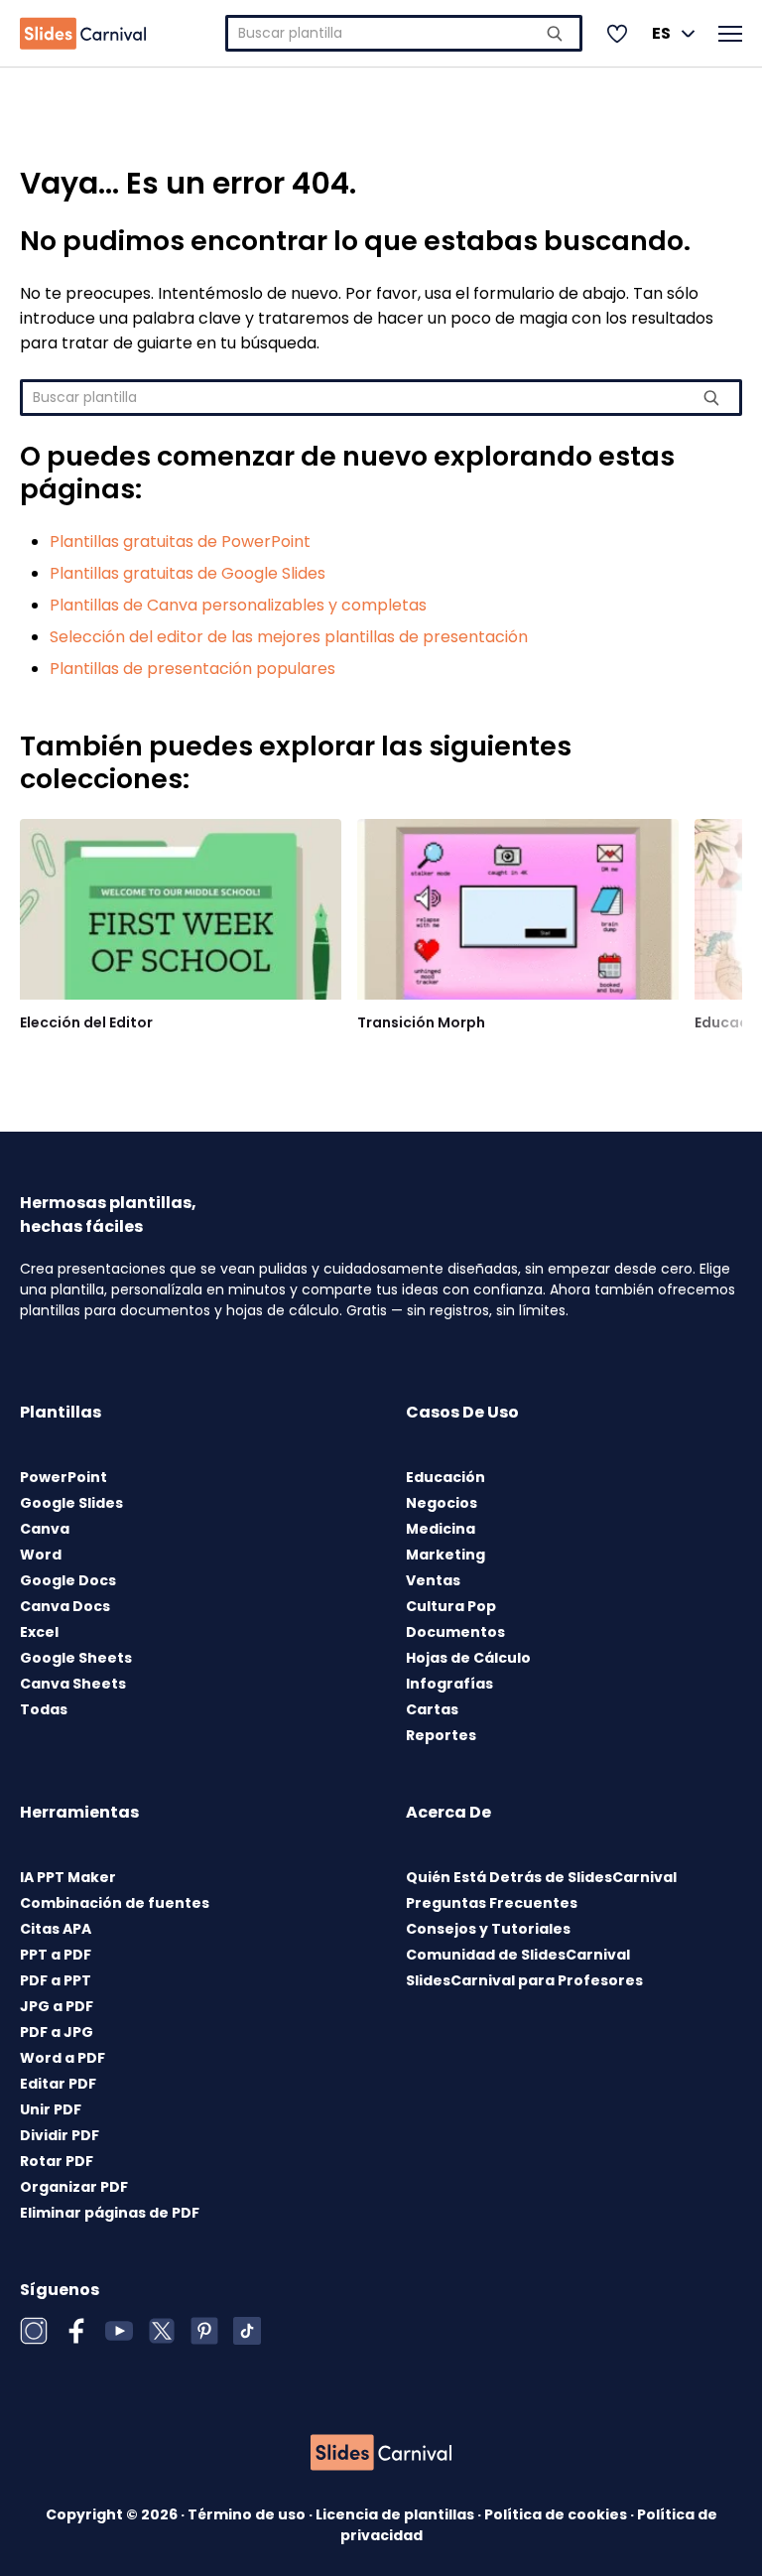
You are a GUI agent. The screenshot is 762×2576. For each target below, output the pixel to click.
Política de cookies (557, 2514)
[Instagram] (34, 2331)
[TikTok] (247, 2331)
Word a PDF (63, 2058)
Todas (44, 1709)
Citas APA (56, 1929)
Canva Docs (65, 1606)
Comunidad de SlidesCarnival (518, 1955)
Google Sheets (76, 1658)
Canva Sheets (73, 1684)
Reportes (441, 1735)
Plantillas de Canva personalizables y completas (238, 605)
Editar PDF (58, 2084)
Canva (45, 1529)
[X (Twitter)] (162, 2331)
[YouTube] (119, 2331)
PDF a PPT (56, 1980)
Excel (39, 1632)
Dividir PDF (60, 2135)
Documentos (455, 1632)
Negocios (442, 1503)
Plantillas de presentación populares (192, 669)
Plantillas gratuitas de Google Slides (188, 573)
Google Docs (68, 1580)
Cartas (432, 1709)
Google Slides (71, 1503)
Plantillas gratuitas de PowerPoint (180, 542)
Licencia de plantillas (396, 2514)
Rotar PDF (57, 2161)
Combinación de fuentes (115, 1903)
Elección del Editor (86, 1022)
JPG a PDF (57, 2006)
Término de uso (248, 2514)
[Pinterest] (204, 2331)
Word (41, 1555)
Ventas (433, 1580)
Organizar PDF (74, 2187)
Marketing (445, 1555)
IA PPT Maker (68, 1877)
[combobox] (404, 33)
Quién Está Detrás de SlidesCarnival (541, 1877)
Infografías (449, 1684)
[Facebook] (76, 2331)
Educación (445, 1477)
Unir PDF (51, 2109)
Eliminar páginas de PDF (110, 2213)
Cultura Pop (451, 1606)
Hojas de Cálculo (468, 1658)
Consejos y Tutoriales (488, 1929)
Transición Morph (421, 1022)
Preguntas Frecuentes (492, 1903)
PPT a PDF (56, 1955)
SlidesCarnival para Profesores (524, 1980)
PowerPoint (63, 1477)
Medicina (441, 1529)
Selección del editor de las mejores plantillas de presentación (289, 637)
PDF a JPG (57, 2032)
